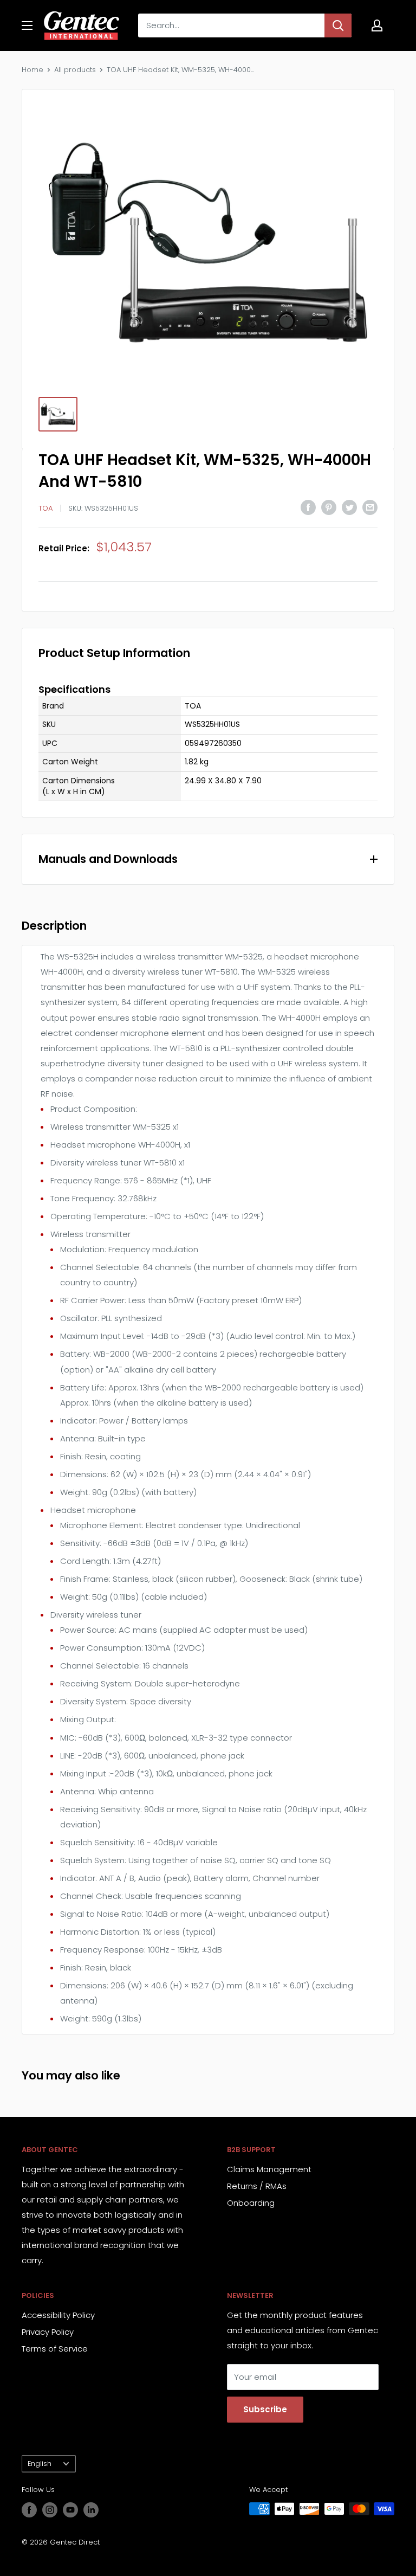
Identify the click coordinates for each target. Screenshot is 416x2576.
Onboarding (251, 2203)
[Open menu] (27, 25)
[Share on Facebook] (308, 507)
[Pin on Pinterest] (329, 507)
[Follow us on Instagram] (50, 2510)
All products (75, 70)
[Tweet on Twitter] (349, 507)
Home (32, 70)
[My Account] (377, 25)
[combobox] (231, 25)
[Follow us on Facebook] (29, 2510)
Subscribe (265, 2409)
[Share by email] (370, 507)
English (40, 2464)
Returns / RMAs (257, 2186)
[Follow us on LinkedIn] (91, 2510)
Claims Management (269, 2169)
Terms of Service (55, 2349)
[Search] (338, 25)
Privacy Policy (48, 2332)
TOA (45, 508)
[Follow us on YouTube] (70, 2510)
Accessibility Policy (58, 2315)
